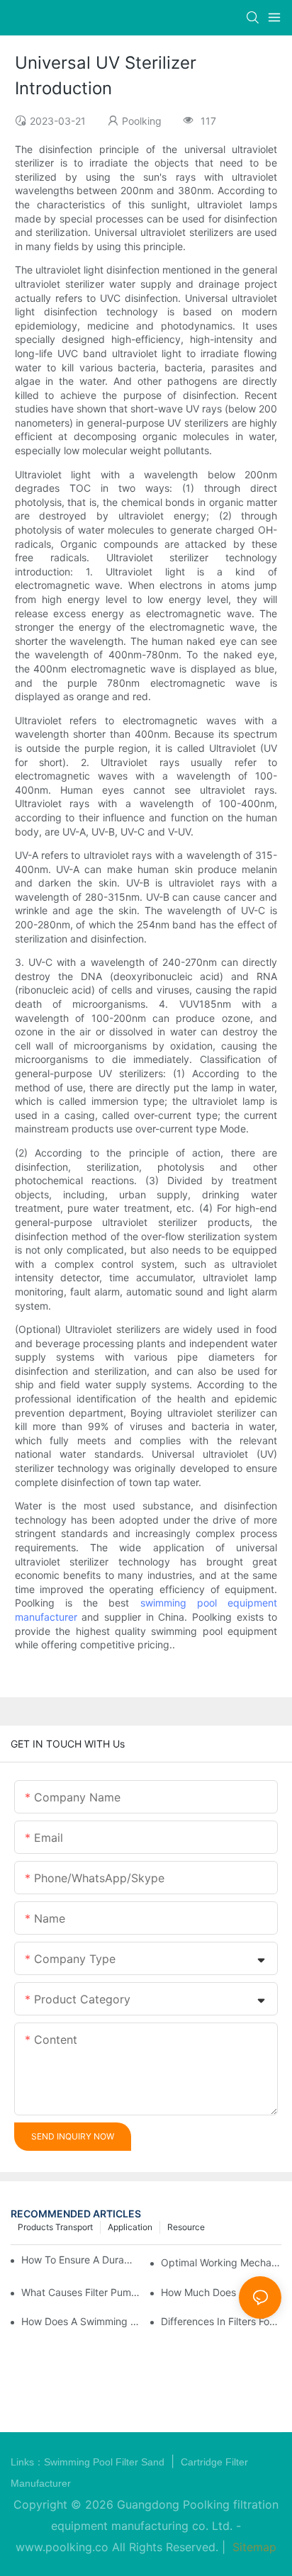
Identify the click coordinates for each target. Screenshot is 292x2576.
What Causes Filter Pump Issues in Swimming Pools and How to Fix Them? (82, 2292)
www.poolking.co (62, 2547)
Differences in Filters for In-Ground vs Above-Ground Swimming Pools (221, 2321)
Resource (186, 2227)
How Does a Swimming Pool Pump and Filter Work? (82, 2321)
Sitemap (253, 2547)
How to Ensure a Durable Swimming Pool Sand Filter (79, 2260)
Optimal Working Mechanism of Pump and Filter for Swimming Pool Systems (221, 2262)
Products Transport (55, 2227)
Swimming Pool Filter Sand (106, 2462)
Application (130, 2227)
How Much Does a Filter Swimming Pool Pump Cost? (221, 2292)
